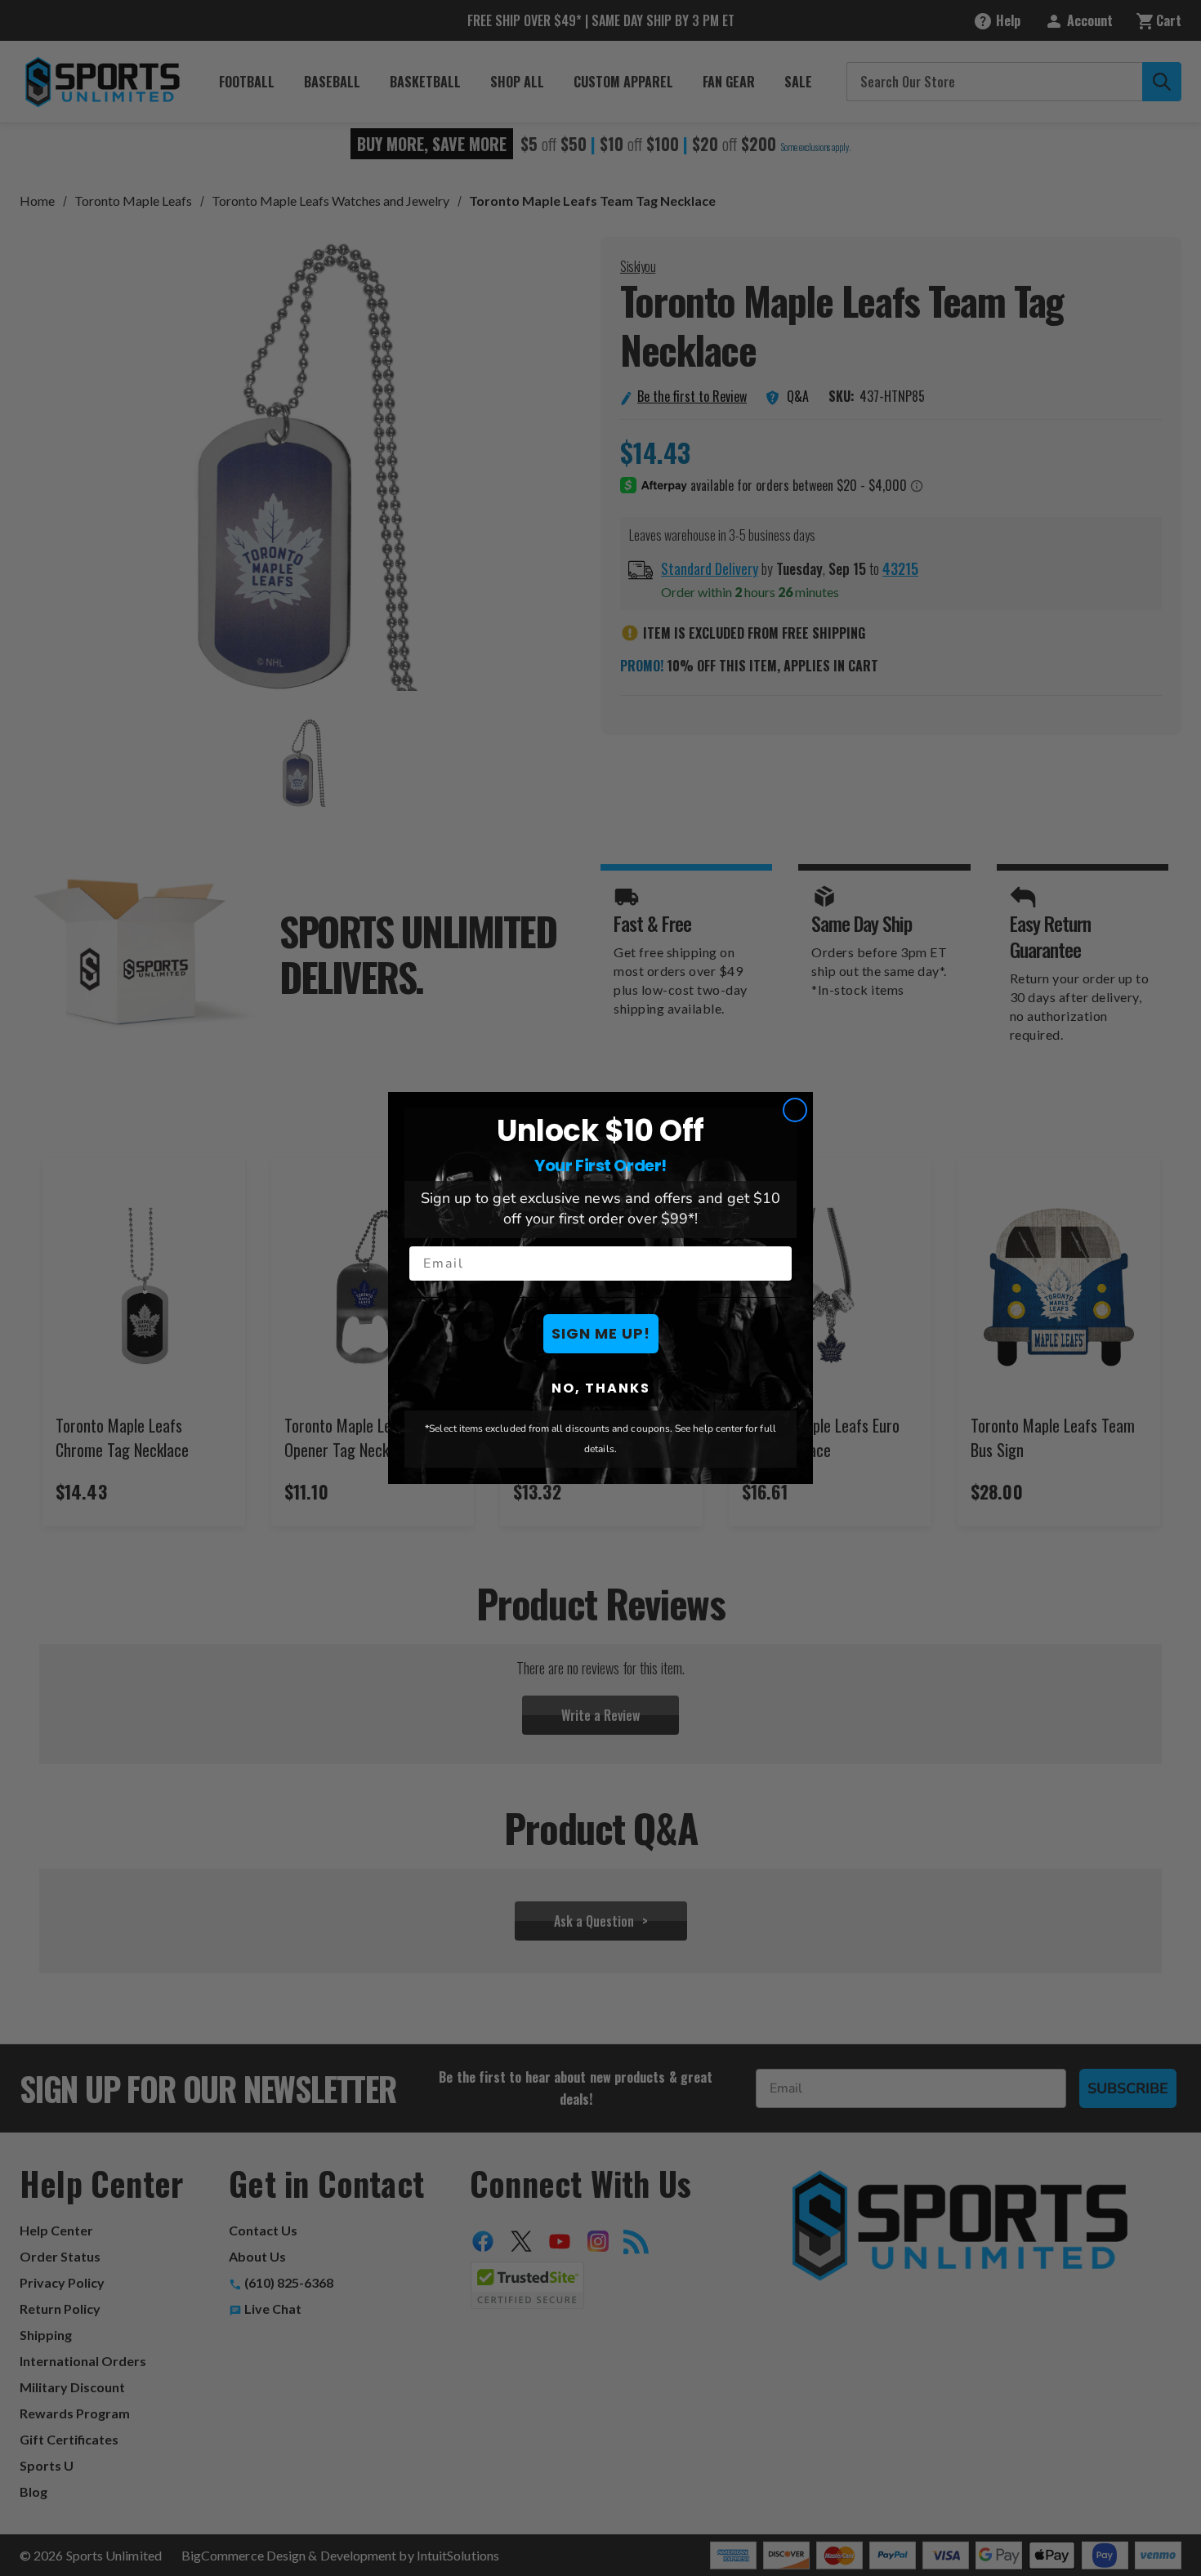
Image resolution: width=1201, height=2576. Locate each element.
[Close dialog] (795, 1110)
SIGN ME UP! (601, 1333)
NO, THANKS (601, 1388)
